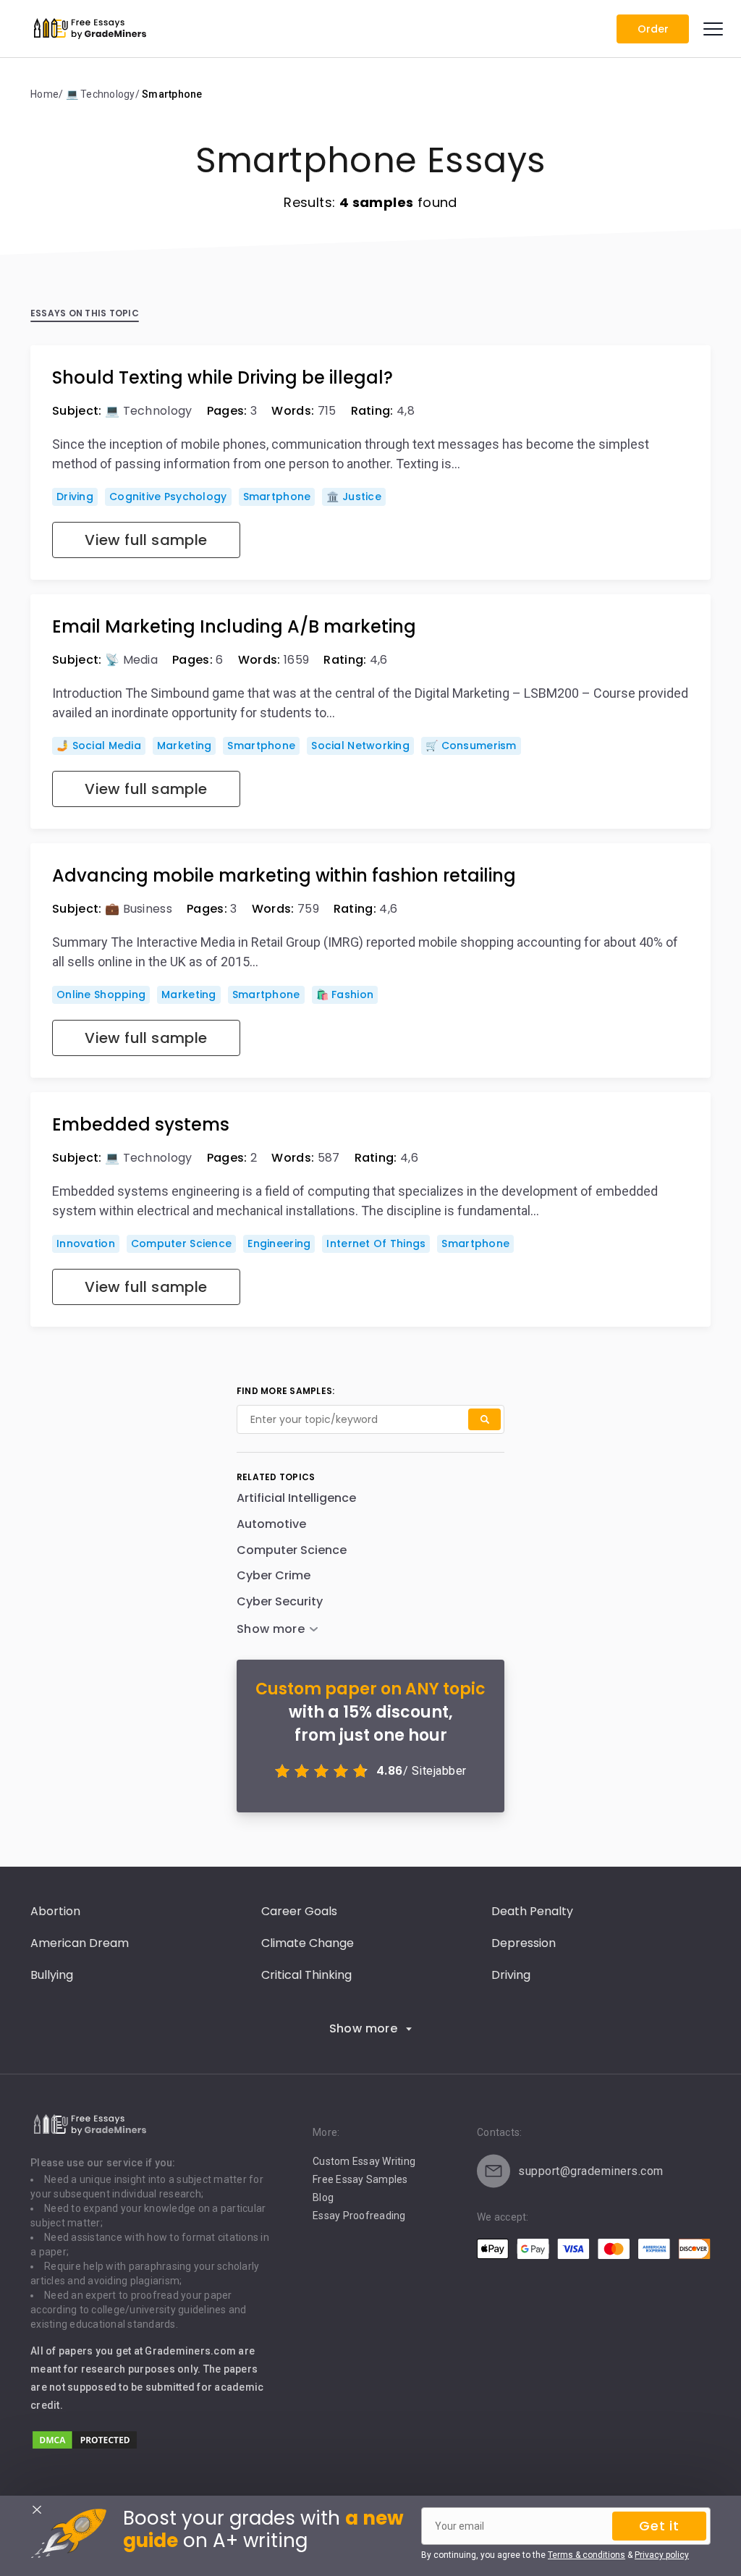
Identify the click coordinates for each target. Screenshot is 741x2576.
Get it (659, 2526)
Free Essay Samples (360, 2179)
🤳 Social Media (99, 746)
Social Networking (360, 746)
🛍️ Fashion (345, 994)
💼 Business (139, 909)
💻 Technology (149, 411)
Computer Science (181, 1243)
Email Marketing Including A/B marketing (234, 627)
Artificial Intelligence (296, 1498)
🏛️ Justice (354, 497)
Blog (323, 2197)
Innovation (86, 1243)
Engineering (279, 1243)
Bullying (52, 1975)
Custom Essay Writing (364, 2161)
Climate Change (308, 1943)
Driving (75, 497)
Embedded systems (141, 1125)
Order (653, 29)
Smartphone (277, 497)
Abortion (55, 1911)
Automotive (271, 1524)
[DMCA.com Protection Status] (85, 2447)
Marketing (185, 746)
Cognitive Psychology (168, 497)
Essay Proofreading (359, 2216)
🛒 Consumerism (471, 746)
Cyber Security (280, 1601)
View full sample (146, 540)
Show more (364, 2028)
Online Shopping (101, 994)
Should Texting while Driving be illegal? (223, 378)
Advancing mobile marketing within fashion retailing (284, 876)
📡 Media (131, 660)
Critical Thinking (306, 1975)
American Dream (80, 1943)
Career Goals (299, 1911)
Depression (524, 1943)
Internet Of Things (376, 1243)
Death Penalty (532, 1911)
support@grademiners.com (591, 2171)
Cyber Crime (274, 1575)
